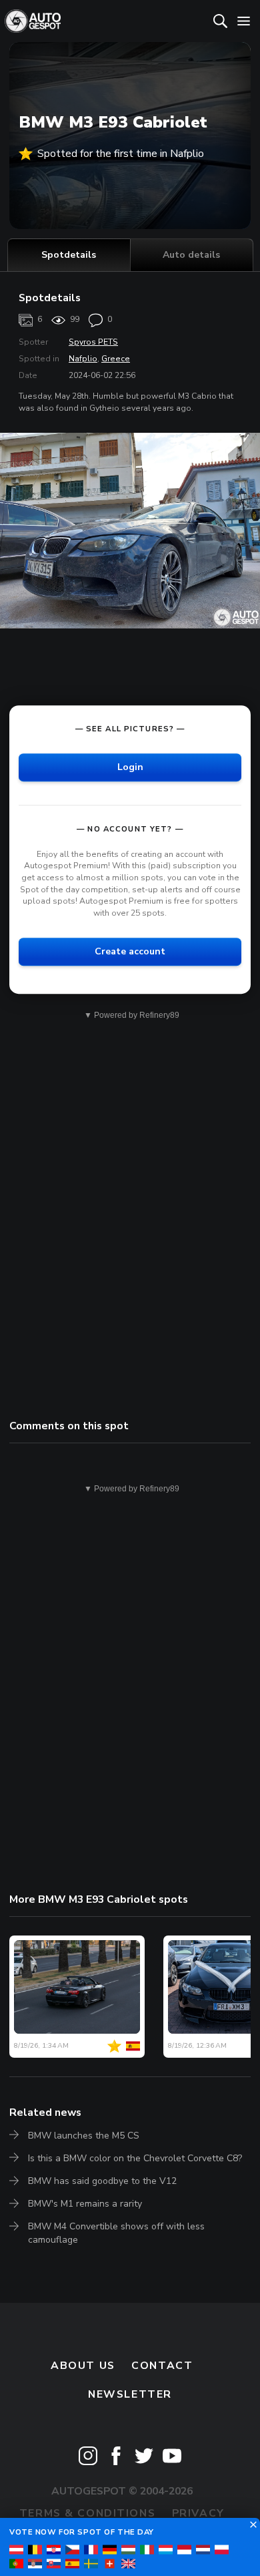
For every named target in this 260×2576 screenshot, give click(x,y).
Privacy (198, 2513)
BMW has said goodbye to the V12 (102, 2181)
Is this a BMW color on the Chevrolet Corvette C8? (135, 2158)
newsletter (130, 2394)
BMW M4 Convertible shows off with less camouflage (116, 2233)
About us (83, 2366)
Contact (162, 2366)
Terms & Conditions (87, 2513)
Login (130, 767)
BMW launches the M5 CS (84, 2136)
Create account (130, 952)
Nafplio (83, 359)
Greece (116, 359)
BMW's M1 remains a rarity (85, 2204)
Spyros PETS (93, 342)
